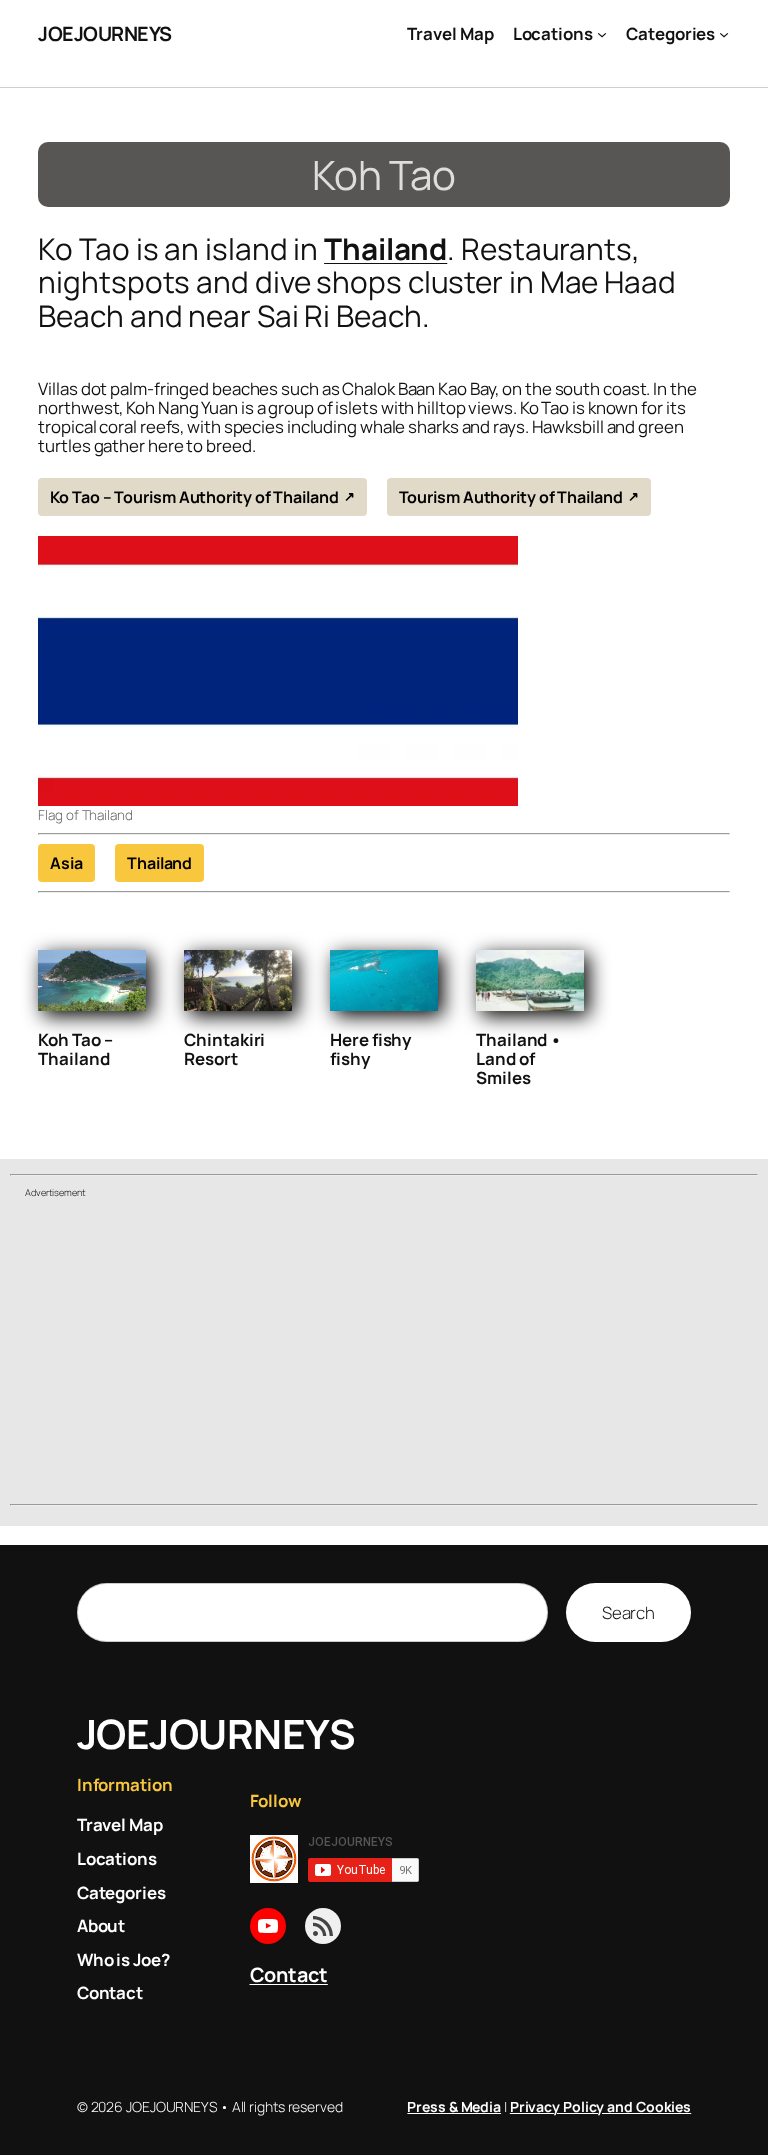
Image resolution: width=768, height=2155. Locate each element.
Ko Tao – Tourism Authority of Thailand (194, 497)
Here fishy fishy (370, 1049)
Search (628, 1612)
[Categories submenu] (724, 34)
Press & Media (454, 2106)
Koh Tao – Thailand (75, 1049)
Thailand (385, 248)
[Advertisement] (384, 1354)
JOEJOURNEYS (105, 33)
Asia (66, 863)
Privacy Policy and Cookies (600, 2106)
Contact (289, 1974)
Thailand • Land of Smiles (519, 1058)
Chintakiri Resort (224, 1049)
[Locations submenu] (602, 34)
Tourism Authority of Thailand (511, 497)
